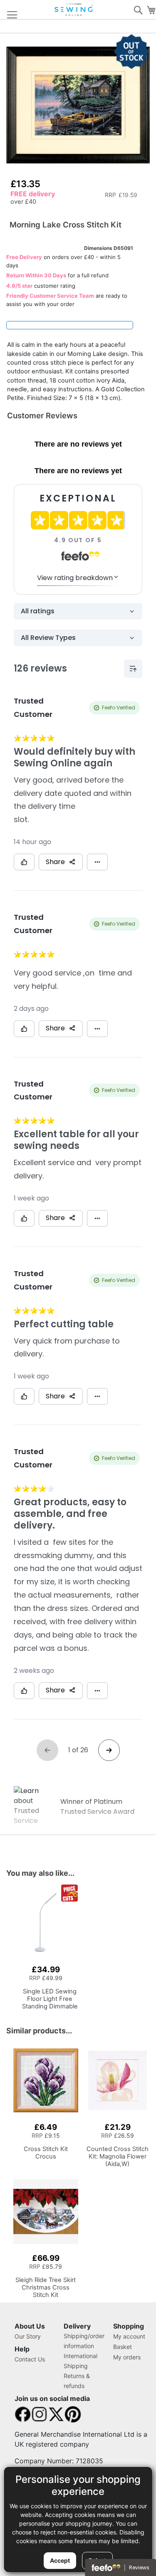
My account (129, 2336)
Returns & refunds (77, 2381)
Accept (60, 2560)
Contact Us (30, 2359)
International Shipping (80, 2361)
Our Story (28, 2336)
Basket (123, 2347)
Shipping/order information (84, 2341)
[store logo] (74, 10)
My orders (127, 2357)
